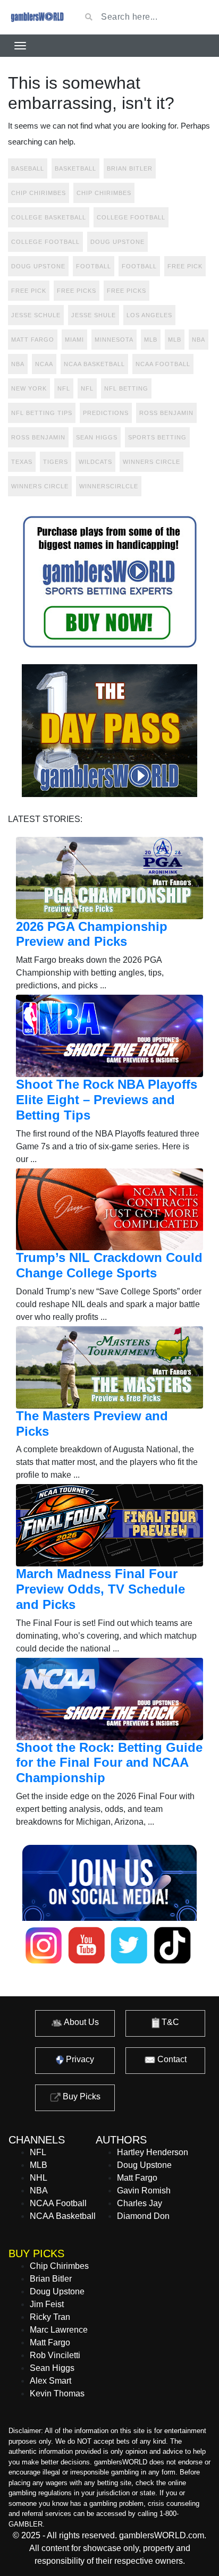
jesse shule (94, 315)
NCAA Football (58, 2203)
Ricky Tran (50, 2317)
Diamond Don (143, 2216)
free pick (185, 266)
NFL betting (126, 388)
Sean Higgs (97, 437)
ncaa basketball (94, 364)
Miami (74, 340)
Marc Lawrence (59, 2330)
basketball (75, 168)
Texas (22, 462)
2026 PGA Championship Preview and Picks (92, 934)
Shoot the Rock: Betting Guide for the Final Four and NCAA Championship (109, 1763)
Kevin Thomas (57, 2393)
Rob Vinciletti (55, 2355)
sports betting (157, 437)
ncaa (44, 364)
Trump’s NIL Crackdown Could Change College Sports (109, 1265)
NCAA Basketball (63, 2216)
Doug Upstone (117, 242)
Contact (171, 2059)
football (94, 266)
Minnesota (114, 340)
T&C (169, 2022)
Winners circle (40, 486)
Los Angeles (149, 315)
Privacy (79, 2059)
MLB (151, 340)
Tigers (56, 462)
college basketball (49, 217)
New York (29, 388)
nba (199, 340)
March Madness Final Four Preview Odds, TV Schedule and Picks (100, 1589)
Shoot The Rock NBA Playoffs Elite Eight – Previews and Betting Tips (107, 1100)
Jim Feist (47, 2304)
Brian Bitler (130, 168)
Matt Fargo (33, 340)
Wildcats (95, 462)
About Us (81, 2022)
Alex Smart (50, 2381)
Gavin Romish (144, 2191)
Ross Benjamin (166, 413)
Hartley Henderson (153, 2152)
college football (131, 217)
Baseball (28, 168)
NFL (87, 388)
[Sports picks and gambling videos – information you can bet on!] (36, 17)
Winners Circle (151, 462)
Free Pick (29, 291)
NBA (18, 364)
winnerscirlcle (109, 486)
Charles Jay (140, 2203)
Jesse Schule (36, 315)
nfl (64, 388)
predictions (106, 413)
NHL (39, 2178)
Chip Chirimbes (39, 193)
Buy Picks (81, 2096)
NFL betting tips (42, 413)
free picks (77, 291)
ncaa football (163, 364)
